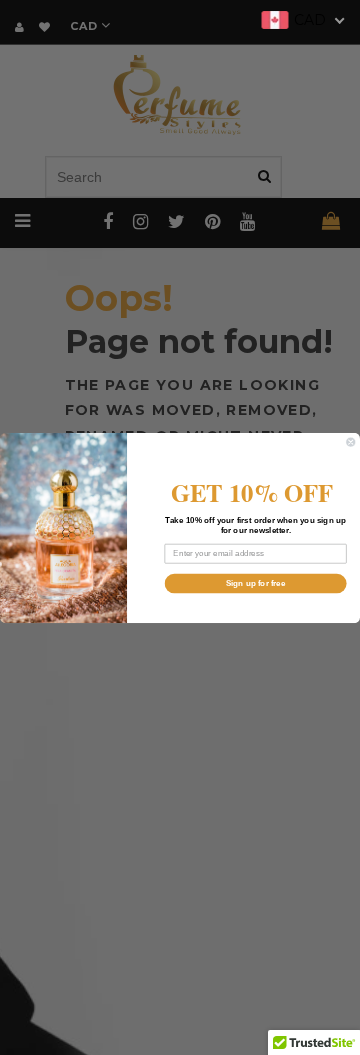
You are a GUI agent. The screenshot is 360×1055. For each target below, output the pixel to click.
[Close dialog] (351, 441)
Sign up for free (256, 582)
